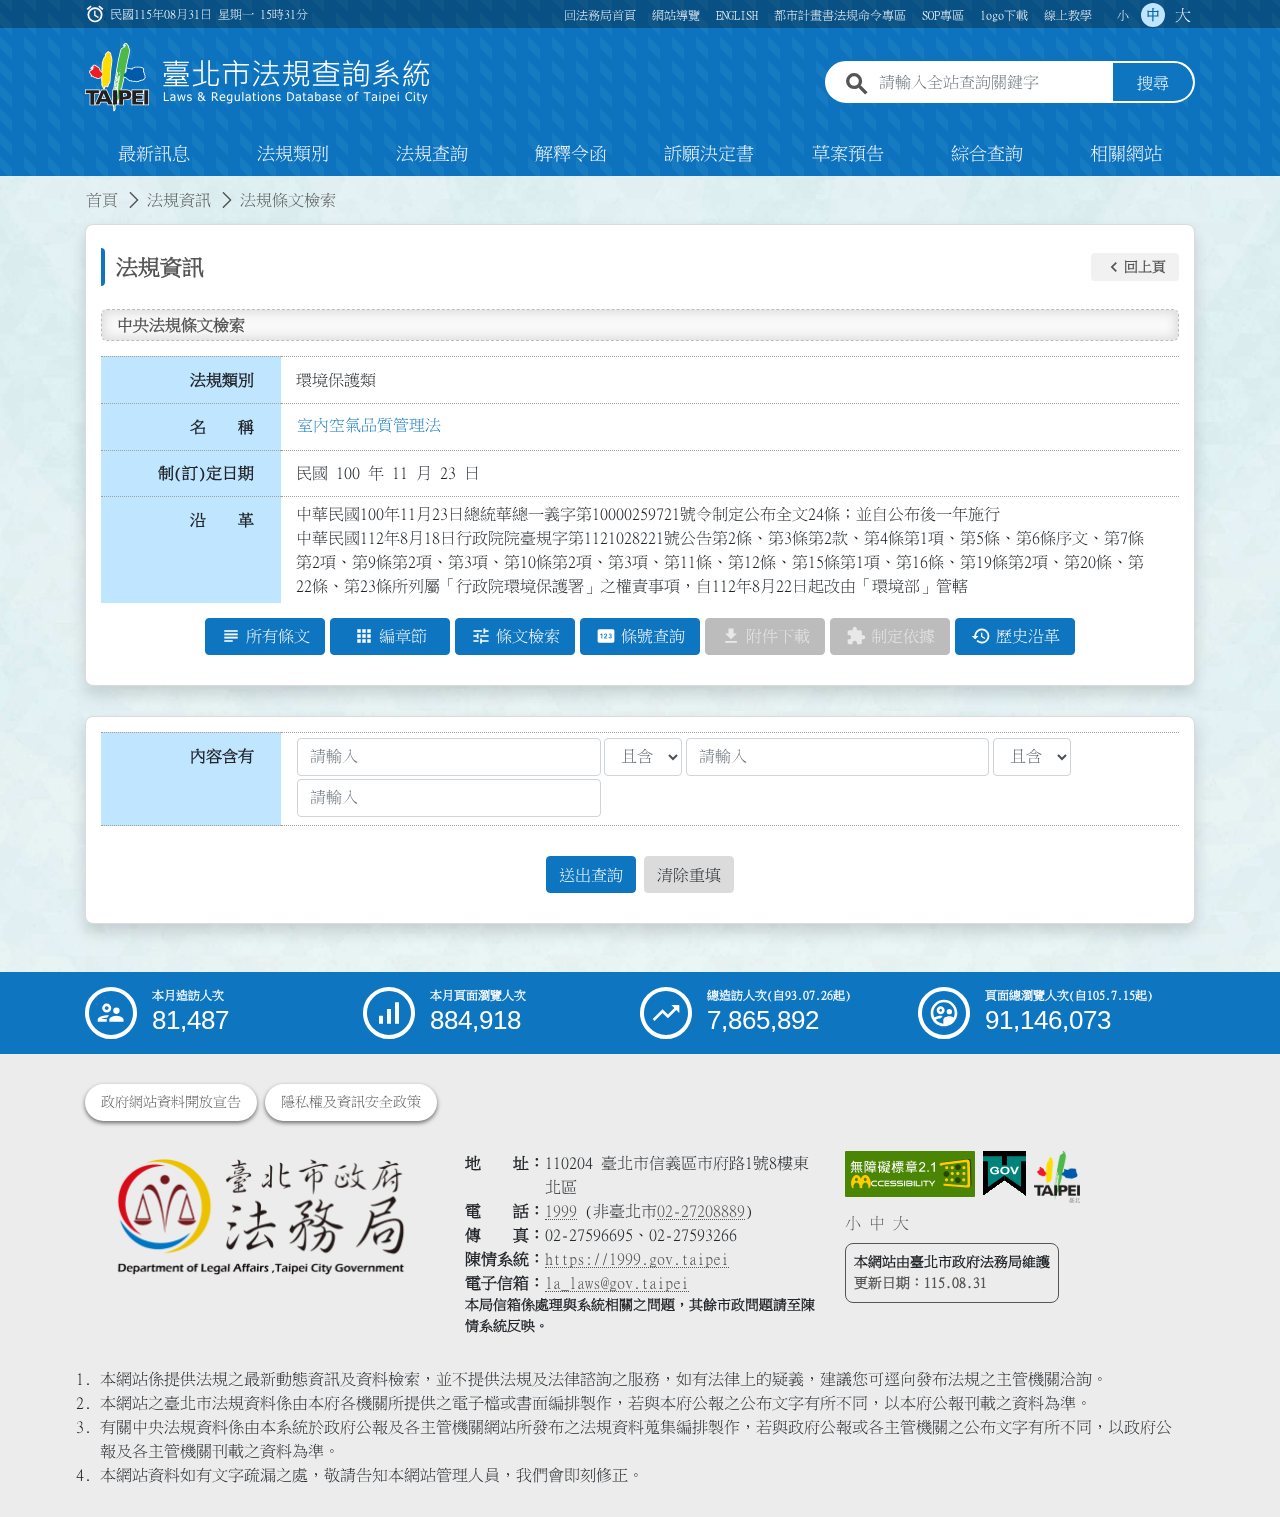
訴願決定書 (709, 154)
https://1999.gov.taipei (637, 1259)
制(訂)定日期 (206, 473)
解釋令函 (571, 154)
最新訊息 (154, 154)
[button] (1135, 267)
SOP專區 (943, 15)
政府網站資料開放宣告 (171, 1102)
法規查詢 (432, 154)
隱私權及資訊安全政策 (351, 1102)
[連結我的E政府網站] (1004, 1174)
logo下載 (1004, 15)
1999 (561, 1211)
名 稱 (222, 427)
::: (12, 188)
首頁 (102, 200)
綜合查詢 (987, 154)
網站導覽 (676, 15)
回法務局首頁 (600, 15)
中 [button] (1153, 15)
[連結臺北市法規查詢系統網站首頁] (258, 77)
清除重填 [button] (689, 875)
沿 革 (222, 520)
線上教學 (1068, 15)
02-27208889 (701, 1211)
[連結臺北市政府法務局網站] (260, 1215)
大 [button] (1183, 15)
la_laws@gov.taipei (617, 1283)
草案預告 (848, 154)
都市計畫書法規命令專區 (840, 15)
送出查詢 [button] (591, 875)
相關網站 (1126, 154)
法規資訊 (179, 200)
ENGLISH (737, 15)
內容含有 (222, 756)
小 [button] (1123, 15)
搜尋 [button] (1153, 83)
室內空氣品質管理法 (369, 425)
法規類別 (293, 154)
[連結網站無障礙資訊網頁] (910, 1174)
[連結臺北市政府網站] (1057, 1177)
